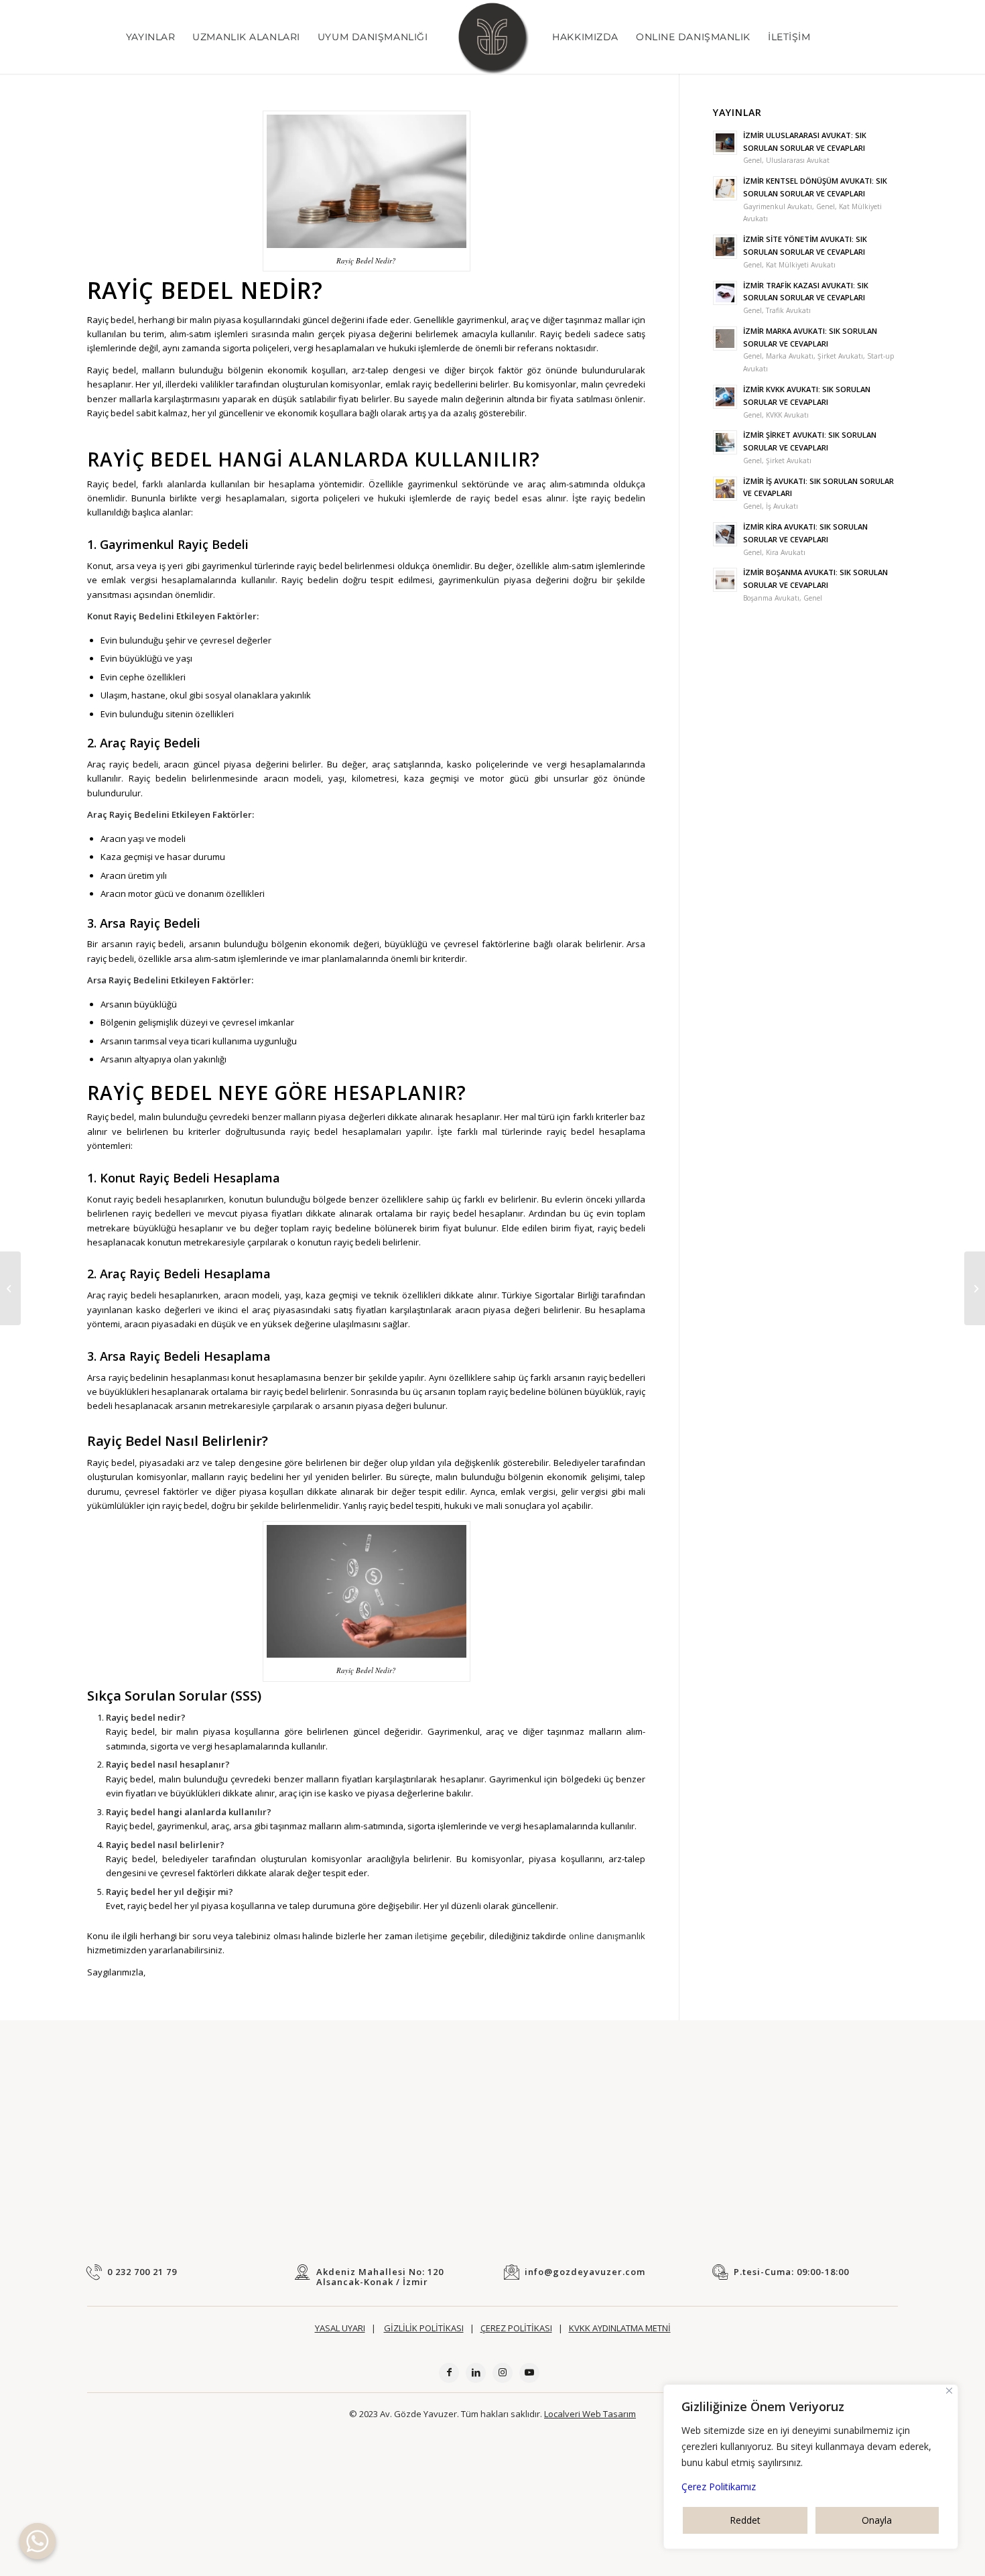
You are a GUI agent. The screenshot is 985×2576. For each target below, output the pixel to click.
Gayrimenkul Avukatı (778, 206)
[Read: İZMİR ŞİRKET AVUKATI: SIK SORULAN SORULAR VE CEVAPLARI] (725, 442)
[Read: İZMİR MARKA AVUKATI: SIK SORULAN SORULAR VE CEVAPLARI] (725, 339)
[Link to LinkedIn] (476, 2373)
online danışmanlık (606, 1936)
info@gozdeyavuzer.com (585, 2272)
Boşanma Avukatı (771, 598)
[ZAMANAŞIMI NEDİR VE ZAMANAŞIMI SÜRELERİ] (975, 1288)
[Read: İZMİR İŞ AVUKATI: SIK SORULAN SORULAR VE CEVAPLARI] (725, 489)
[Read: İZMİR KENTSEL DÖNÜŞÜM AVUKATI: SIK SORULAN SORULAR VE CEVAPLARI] (725, 188)
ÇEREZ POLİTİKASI (516, 2328)
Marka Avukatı (790, 356)
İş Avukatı (782, 506)
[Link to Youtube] (529, 2373)
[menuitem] (150, 37)
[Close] (949, 2391)
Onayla (877, 2520)
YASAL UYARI (340, 2328)
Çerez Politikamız (719, 2487)
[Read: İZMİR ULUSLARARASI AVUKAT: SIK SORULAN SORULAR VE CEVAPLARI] (725, 143)
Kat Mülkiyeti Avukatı (801, 265)
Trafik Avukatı (788, 310)
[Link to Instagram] (503, 2373)
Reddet (745, 2520)
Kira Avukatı (786, 552)
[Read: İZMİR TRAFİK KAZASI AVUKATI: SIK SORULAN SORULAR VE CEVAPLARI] (725, 293)
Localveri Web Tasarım (590, 2414)
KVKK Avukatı (787, 415)
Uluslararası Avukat (798, 160)
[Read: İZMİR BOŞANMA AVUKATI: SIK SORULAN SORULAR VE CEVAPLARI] (725, 580)
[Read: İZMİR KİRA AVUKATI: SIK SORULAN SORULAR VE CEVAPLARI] (725, 534)
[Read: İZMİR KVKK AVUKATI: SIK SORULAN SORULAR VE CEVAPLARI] (725, 397)
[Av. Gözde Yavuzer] (492, 37)
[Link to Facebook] (449, 2373)
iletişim (428, 1936)
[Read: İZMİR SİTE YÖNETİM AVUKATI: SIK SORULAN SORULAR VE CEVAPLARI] (725, 247)
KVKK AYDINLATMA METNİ (620, 2328)
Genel (752, 160)
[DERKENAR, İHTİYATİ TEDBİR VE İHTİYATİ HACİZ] (10, 1288)
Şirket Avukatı (840, 356)
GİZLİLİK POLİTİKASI (424, 2328)
